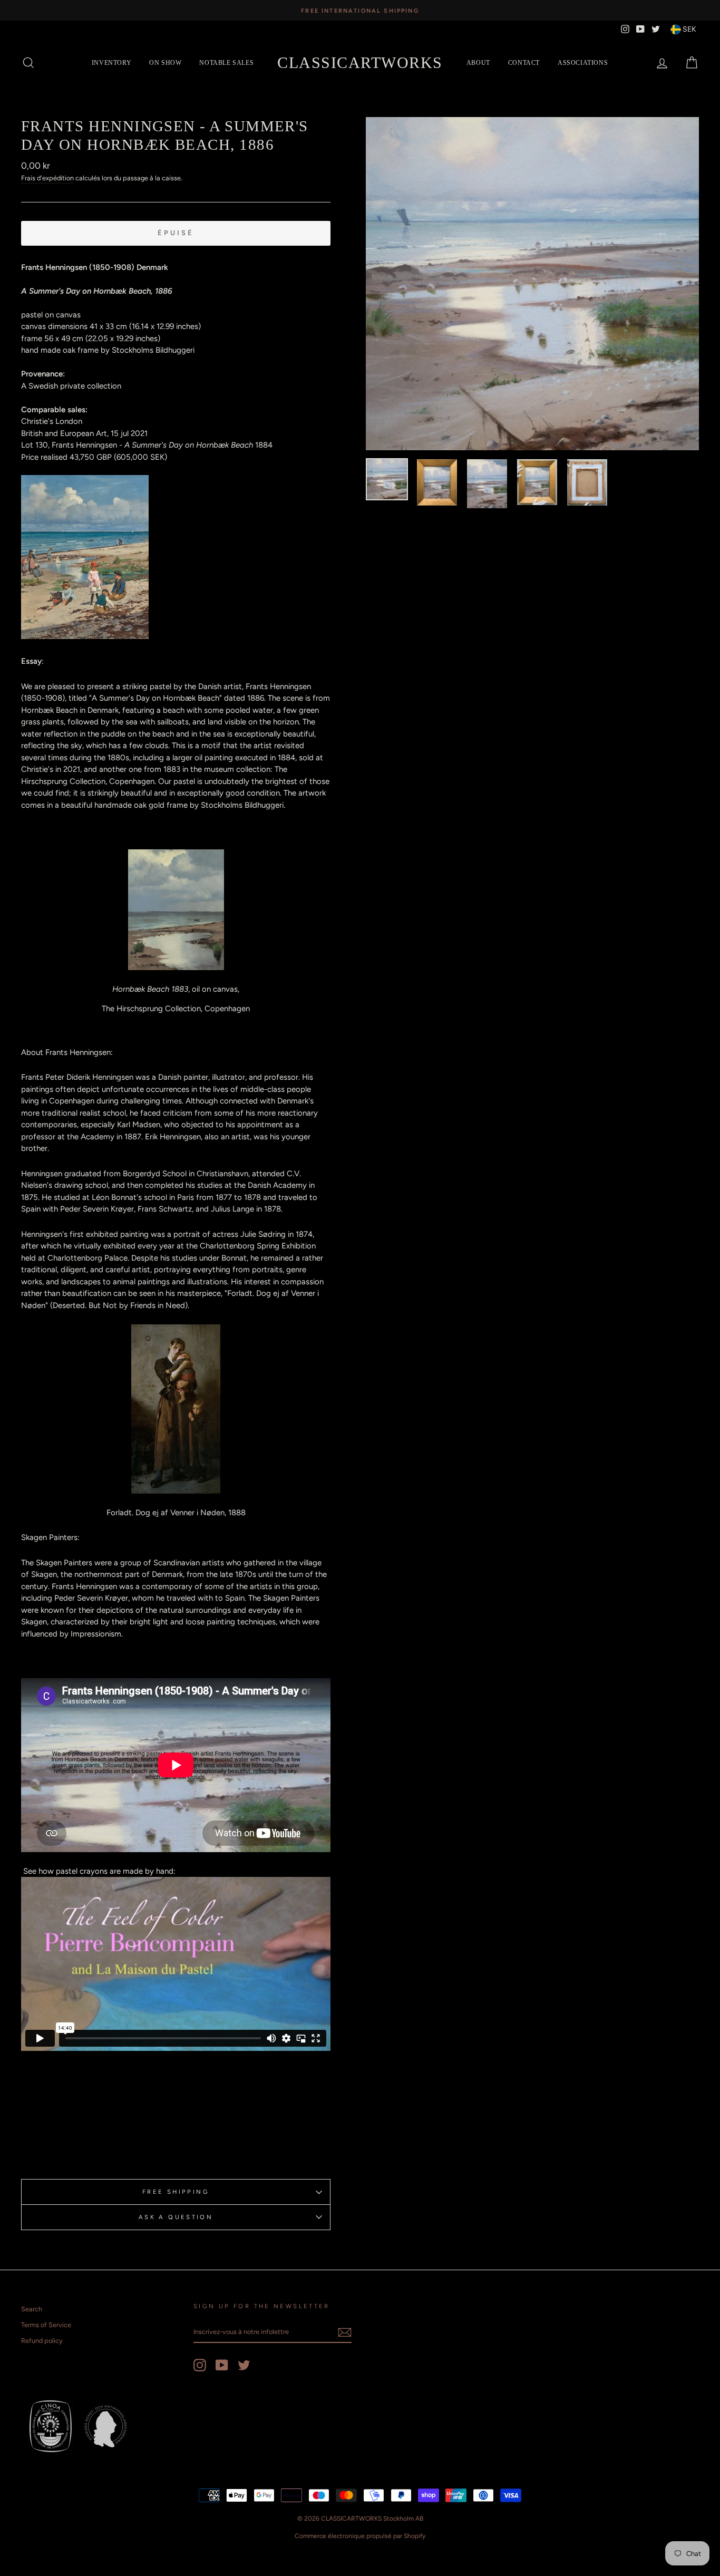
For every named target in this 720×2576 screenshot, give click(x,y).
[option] (360, 10)
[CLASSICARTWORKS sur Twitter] (244, 2365)
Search (32, 2309)
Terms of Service (46, 2325)
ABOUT (478, 63)
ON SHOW (165, 63)
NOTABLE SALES (226, 63)
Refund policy (42, 2341)
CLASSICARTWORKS (360, 62)
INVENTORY (111, 63)
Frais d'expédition (47, 178)
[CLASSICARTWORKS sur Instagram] (200, 2365)
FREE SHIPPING (176, 2192)
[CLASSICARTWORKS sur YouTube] (222, 2365)
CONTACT (524, 63)
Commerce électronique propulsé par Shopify (360, 2536)
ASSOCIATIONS (583, 63)
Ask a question (176, 2217)
